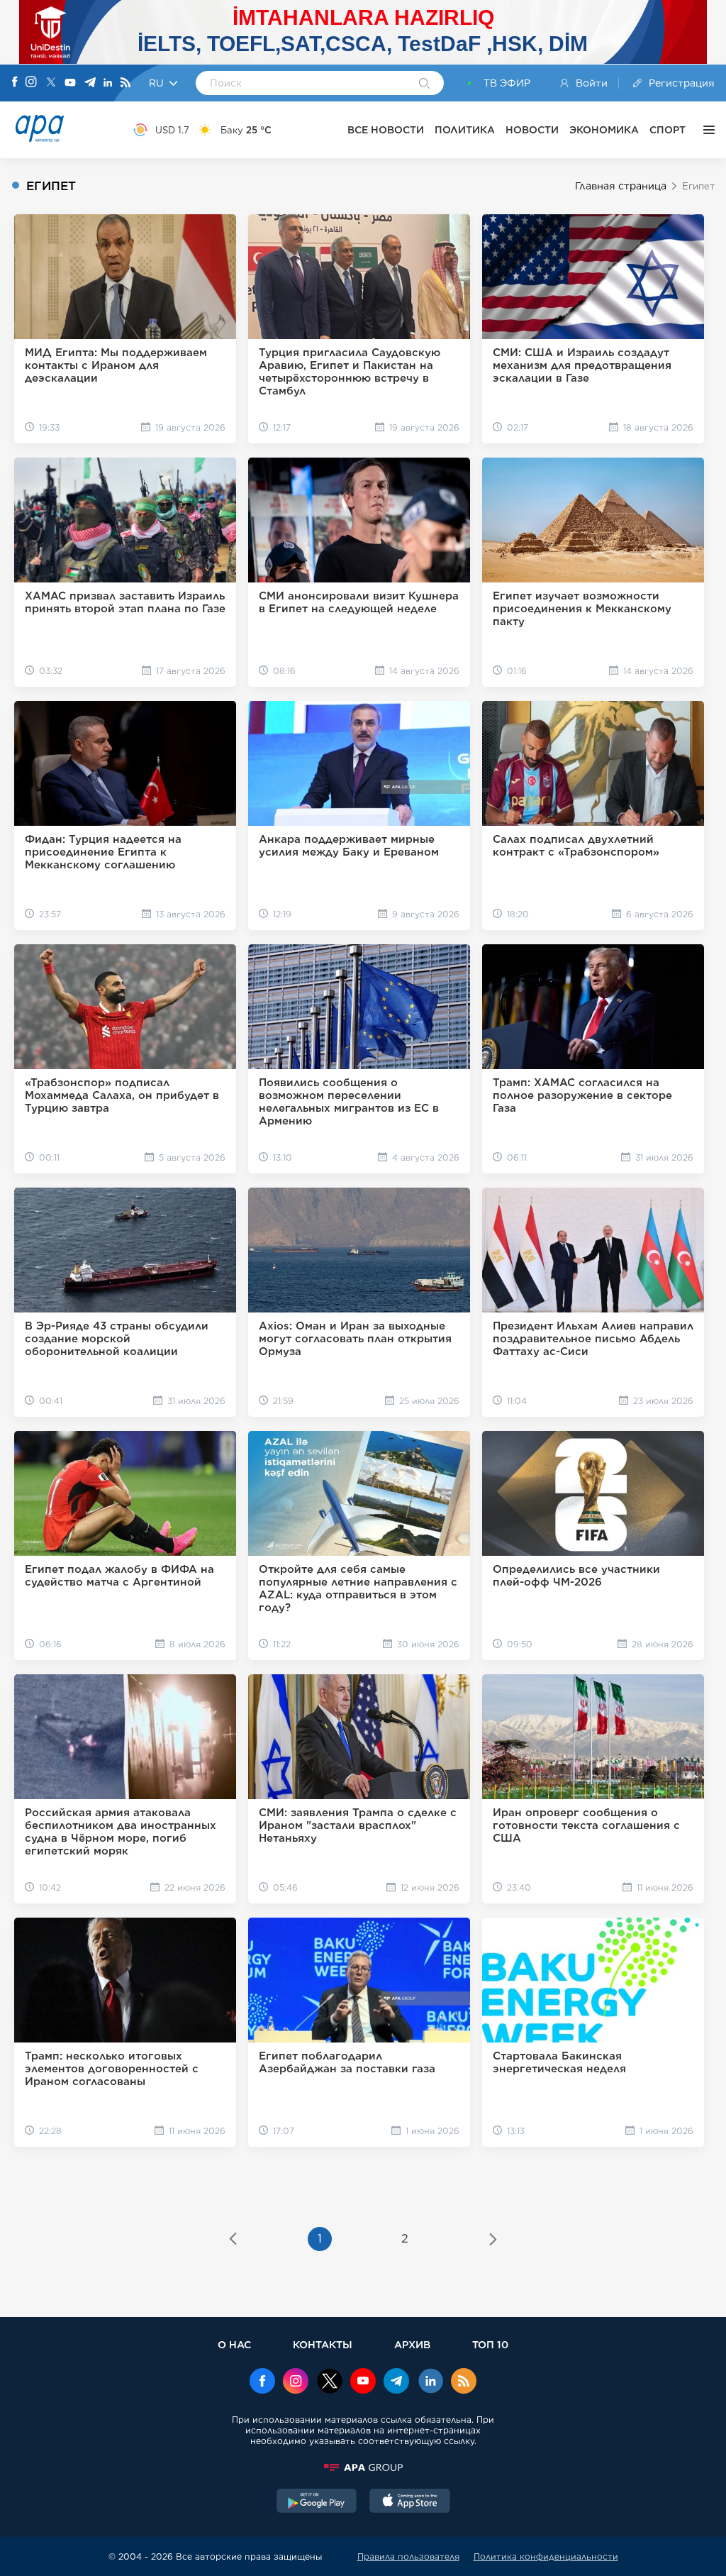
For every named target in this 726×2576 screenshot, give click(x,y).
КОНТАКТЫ (323, 2344)
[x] (330, 2382)
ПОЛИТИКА (465, 130)
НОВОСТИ (532, 130)
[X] (51, 83)
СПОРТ (668, 130)
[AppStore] (410, 2502)
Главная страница (621, 186)
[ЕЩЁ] (705, 130)
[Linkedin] (108, 83)
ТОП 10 (490, 2344)
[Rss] (125, 83)
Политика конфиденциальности (546, 2556)
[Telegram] (90, 83)
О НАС (234, 2344)
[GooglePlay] (317, 2502)
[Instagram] (31, 83)
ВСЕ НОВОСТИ (386, 130)
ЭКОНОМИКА (604, 130)
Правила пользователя (408, 2556)
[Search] (424, 84)
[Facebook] (15, 83)
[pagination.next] (493, 2240)
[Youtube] (70, 83)
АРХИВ (412, 2344)
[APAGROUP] (363, 2467)
